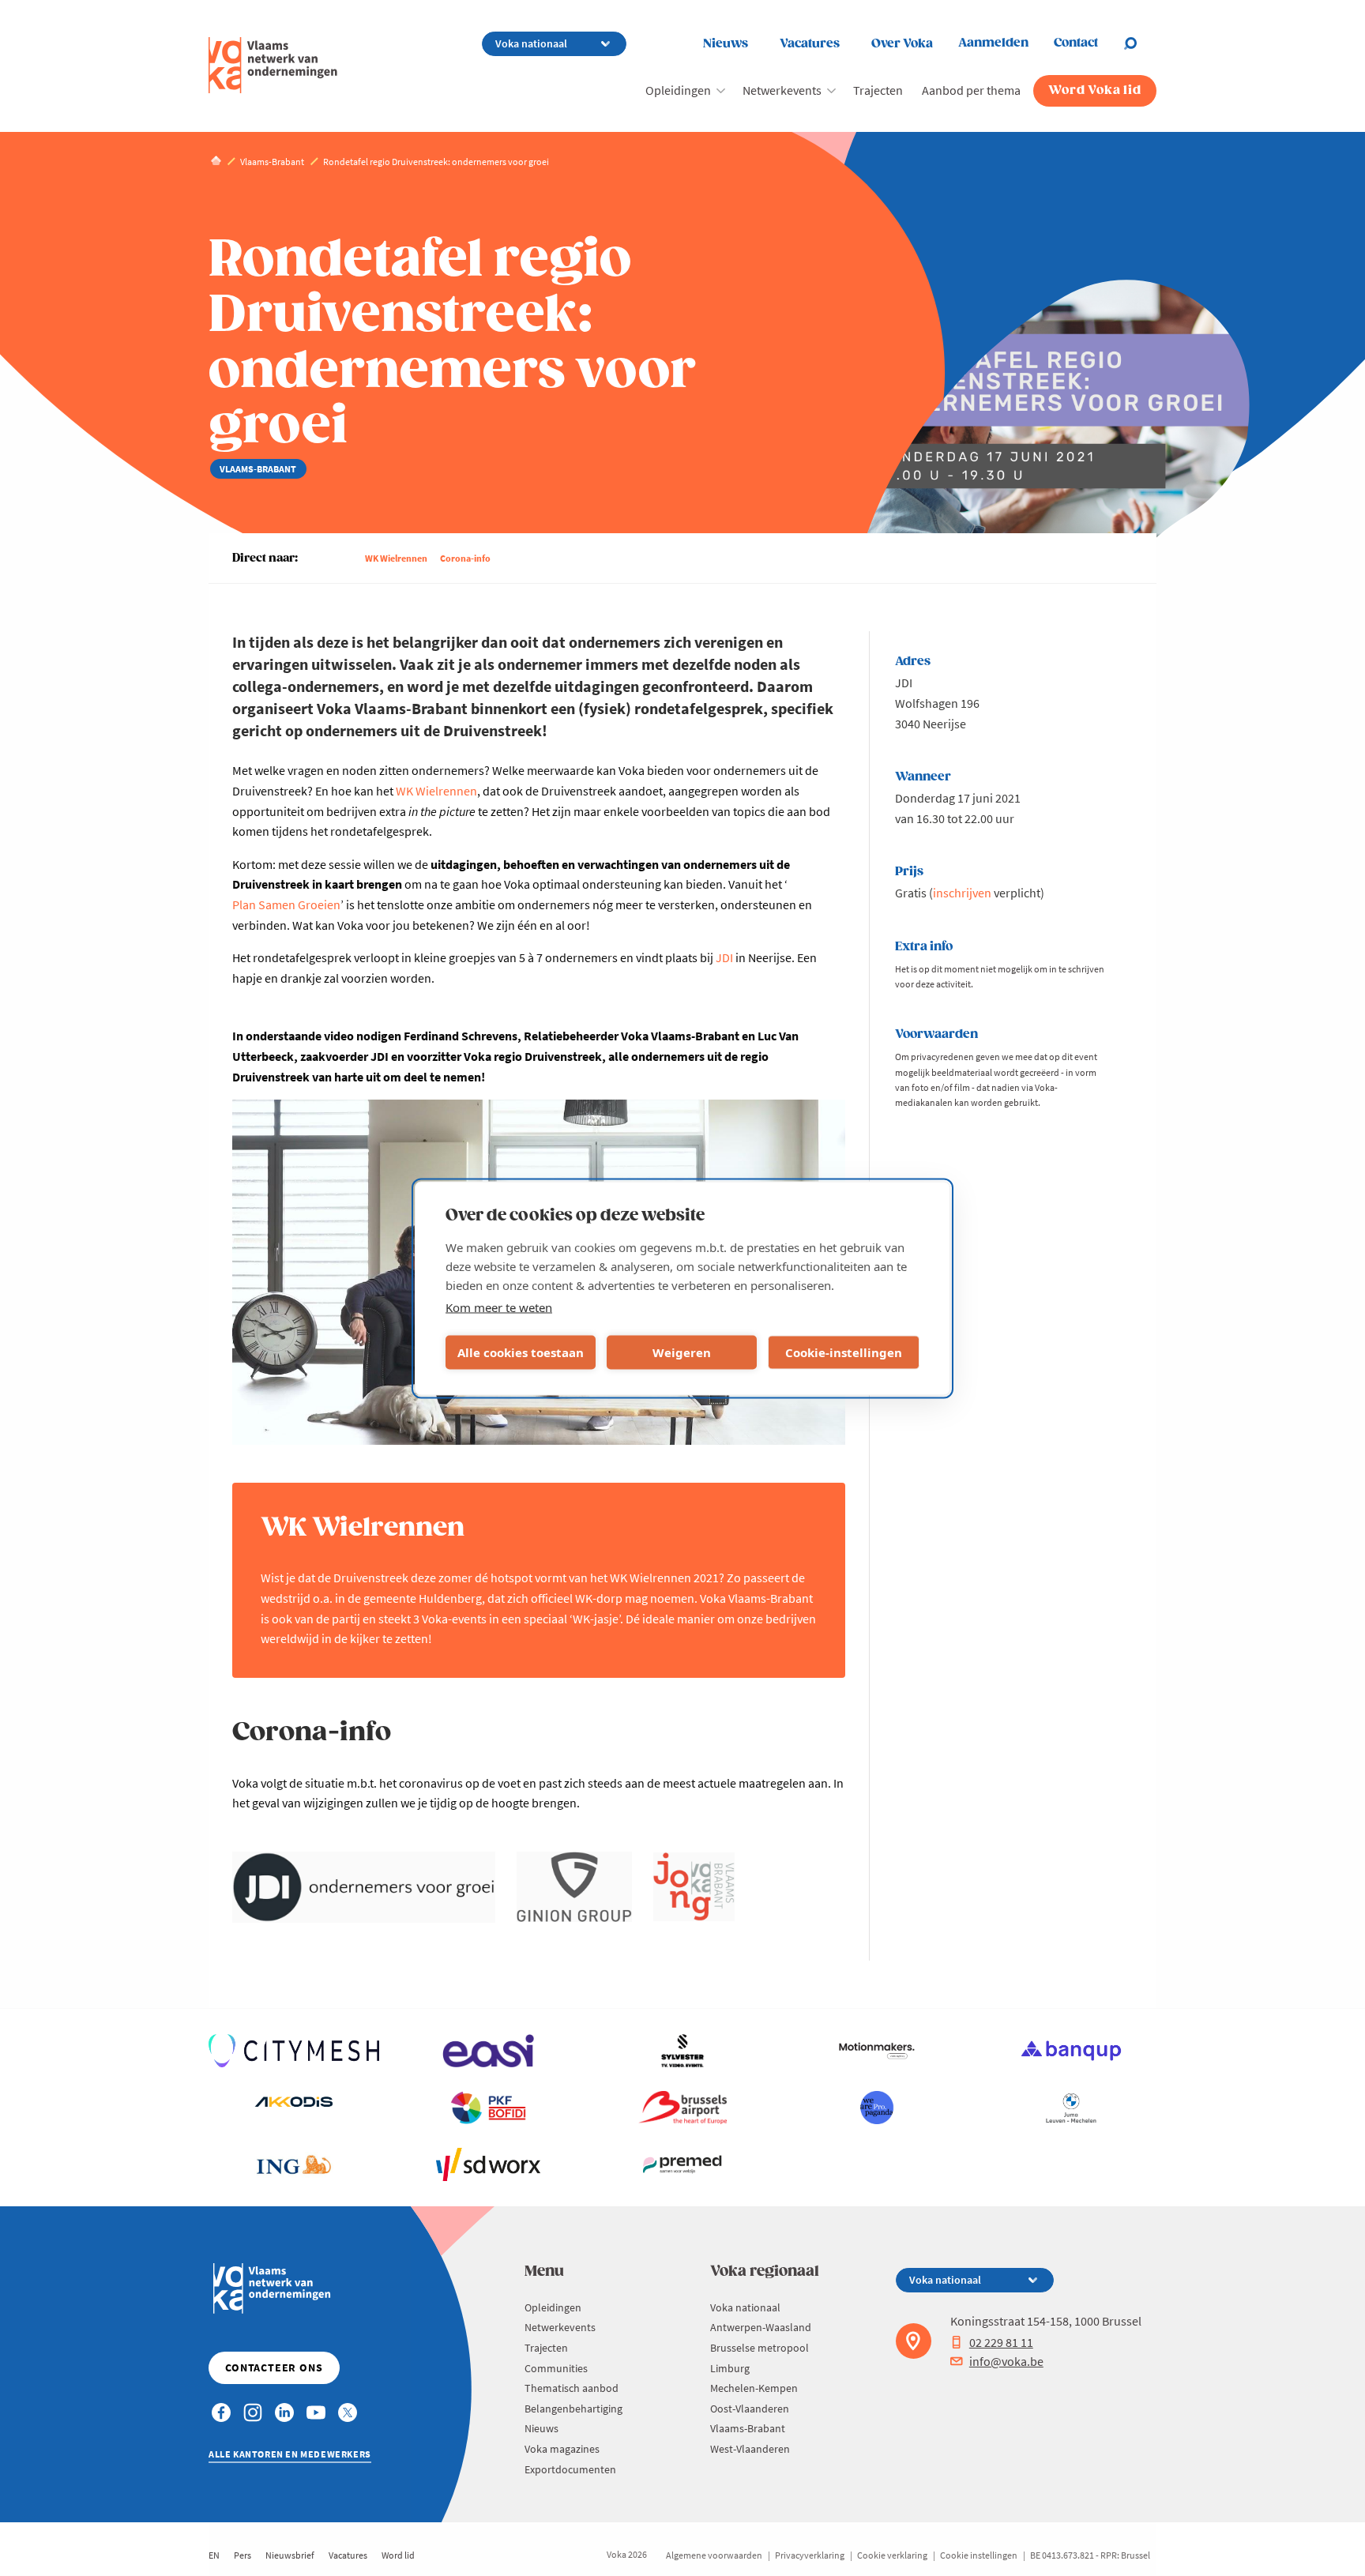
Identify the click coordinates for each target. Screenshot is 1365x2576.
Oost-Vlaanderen (750, 2409)
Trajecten (878, 90)
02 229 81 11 (1001, 2342)
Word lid (398, 2555)
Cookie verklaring (892, 2555)
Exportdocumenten (570, 2469)
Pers (243, 2555)
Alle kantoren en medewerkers (290, 2454)
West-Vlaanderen (750, 2449)
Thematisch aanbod (572, 2388)
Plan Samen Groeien (286, 904)
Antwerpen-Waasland (761, 2327)
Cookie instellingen (979, 2555)
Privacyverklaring (810, 2555)
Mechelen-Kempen (754, 2388)
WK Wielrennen (396, 558)
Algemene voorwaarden (714, 2555)
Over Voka (902, 44)
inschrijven (962, 893)
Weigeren (682, 1352)
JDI (724, 957)
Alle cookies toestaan (521, 1352)
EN (214, 2555)
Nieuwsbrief (290, 2555)
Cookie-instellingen (844, 1352)
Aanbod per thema (971, 90)
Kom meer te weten (499, 1307)
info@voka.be (1006, 2361)
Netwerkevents (782, 90)
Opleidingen (678, 90)
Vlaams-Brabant (748, 2428)
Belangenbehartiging (573, 2409)
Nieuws (726, 44)
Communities (556, 2368)
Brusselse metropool (760, 2348)
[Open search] (1140, 43)
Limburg (730, 2368)
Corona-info (465, 558)
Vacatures (810, 44)
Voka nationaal (745, 2307)
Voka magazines (562, 2449)
